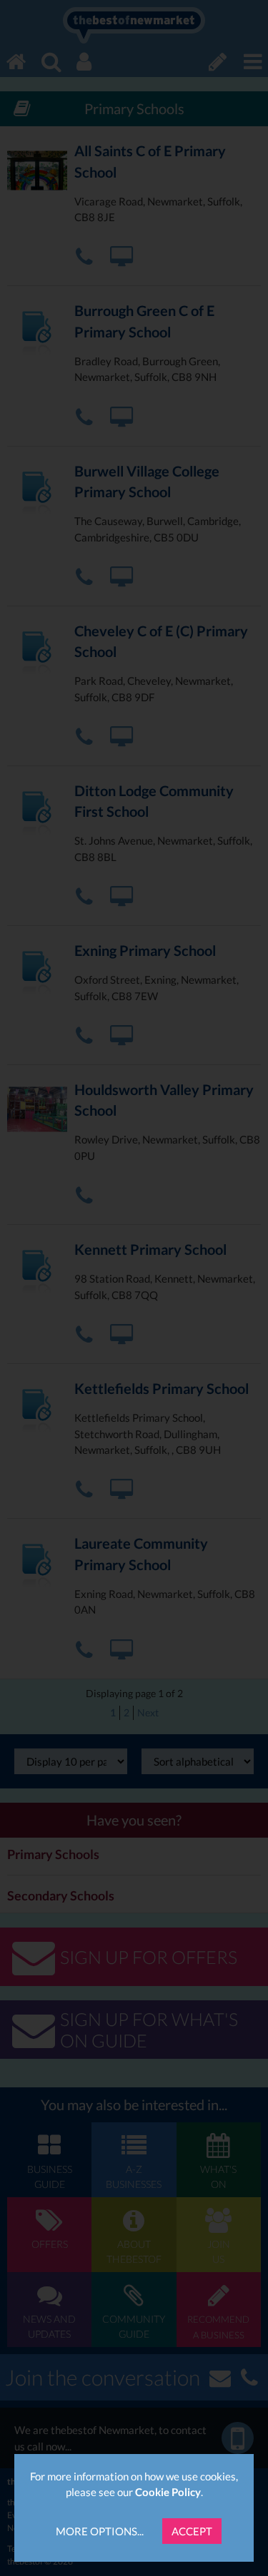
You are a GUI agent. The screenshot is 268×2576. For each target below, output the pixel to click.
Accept (192, 2531)
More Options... (100, 2531)
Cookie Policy (168, 2492)
